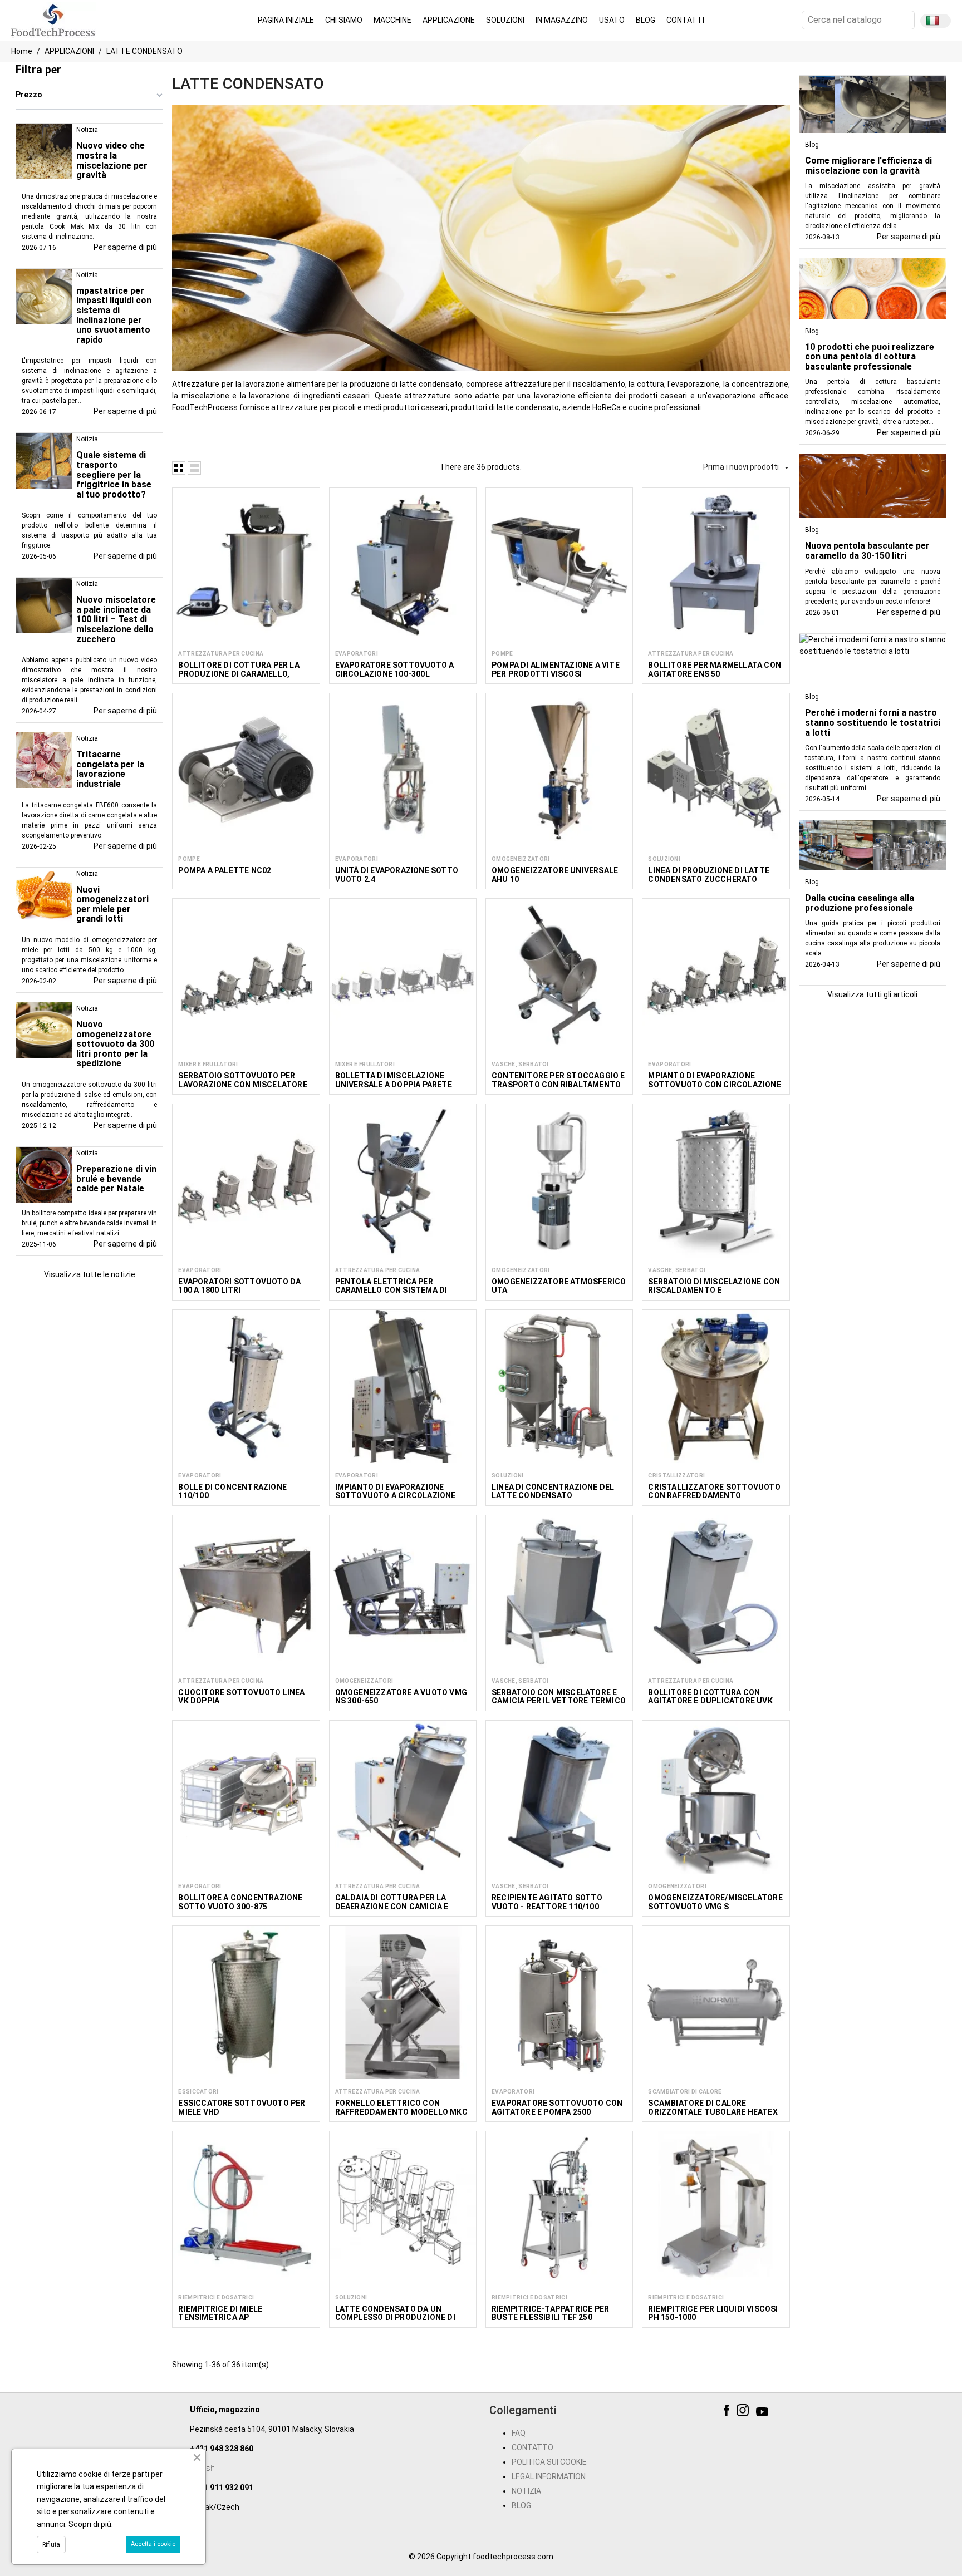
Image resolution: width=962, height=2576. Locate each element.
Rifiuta (51, 2545)
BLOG (521, 2505)
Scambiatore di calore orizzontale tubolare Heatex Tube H (713, 2112)
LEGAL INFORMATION (549, 2476)
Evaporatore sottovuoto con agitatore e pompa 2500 (557, 2107)
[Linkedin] (780, 2412)
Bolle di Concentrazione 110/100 (232, 1491)
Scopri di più (90, 2524)
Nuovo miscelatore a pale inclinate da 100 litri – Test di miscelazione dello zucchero (116, 619)
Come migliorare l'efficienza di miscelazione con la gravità (868, 166)
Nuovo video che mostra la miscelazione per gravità (112, 160)
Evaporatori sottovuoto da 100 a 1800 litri (239, 1286)
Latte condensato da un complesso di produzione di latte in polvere (395, 2318)
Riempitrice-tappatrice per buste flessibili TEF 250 (550, 2313)
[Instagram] (744, 2412)
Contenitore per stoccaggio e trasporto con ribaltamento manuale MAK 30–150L (558, 1084)
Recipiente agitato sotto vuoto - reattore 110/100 (547, 1902)
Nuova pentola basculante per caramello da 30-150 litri (867, 551)
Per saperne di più (125, 247)
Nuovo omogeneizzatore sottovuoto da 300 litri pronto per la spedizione (115, 1044)
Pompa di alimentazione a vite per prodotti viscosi (556, 669)
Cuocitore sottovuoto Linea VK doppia (241, 1696)
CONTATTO (532, 2447)
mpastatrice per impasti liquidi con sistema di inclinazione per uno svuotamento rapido (114, 315)
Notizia (87, 130)
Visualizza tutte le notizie (90, 1274)
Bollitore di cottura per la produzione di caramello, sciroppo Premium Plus (239, 674)
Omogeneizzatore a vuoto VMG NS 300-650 (401, 1696)
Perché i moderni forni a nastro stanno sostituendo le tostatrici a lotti (873, 722)
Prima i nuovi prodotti (746, 467)
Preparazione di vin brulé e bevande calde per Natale (116, 1179)
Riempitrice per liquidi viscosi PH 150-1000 (713, 2313)
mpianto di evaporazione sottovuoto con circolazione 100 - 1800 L (714, 1084)
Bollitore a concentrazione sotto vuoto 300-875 (240, 1902)
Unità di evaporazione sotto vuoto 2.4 (397, 875)
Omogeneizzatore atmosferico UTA (559, 1286)
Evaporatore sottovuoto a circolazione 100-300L (395, 669)
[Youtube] (764, 2412)
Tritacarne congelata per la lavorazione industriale (110, 769)
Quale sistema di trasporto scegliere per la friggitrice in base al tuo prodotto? (114, 474)
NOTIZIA (526, 2491)
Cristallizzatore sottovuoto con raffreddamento (714, 1491)
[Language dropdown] (936, 21)
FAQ (519, 2433)
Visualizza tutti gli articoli (872, 994)
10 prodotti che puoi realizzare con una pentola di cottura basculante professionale (870, 357)
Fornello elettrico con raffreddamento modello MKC (401, 2107)
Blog (812, 145)
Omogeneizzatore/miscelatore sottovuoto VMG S (715, 1902)
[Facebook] (728, 2412)
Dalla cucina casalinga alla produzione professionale (860, 903)
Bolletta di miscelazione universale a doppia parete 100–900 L (394, 1084)
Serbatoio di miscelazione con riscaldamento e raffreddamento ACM (714, 1290)
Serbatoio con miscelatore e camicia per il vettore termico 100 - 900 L (559, 1701)
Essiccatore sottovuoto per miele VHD (242, 2107)
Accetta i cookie (153, 2544)
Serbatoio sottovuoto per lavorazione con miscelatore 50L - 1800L (242, 1084)
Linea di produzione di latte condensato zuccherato (709, 875)
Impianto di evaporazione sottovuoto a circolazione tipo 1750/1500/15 (396, 1496)
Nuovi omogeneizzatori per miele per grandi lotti (112, 904)
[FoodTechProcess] (53, 19)
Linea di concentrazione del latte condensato (553, 1491)
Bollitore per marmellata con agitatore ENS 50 (715, 669)
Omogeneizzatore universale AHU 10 (555, 875)
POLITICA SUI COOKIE (549, 2462)
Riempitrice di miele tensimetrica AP (220, 2313)
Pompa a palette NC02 (225, 870)
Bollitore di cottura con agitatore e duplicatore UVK (710, 1696)
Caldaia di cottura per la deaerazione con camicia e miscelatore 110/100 (392, 1906)
